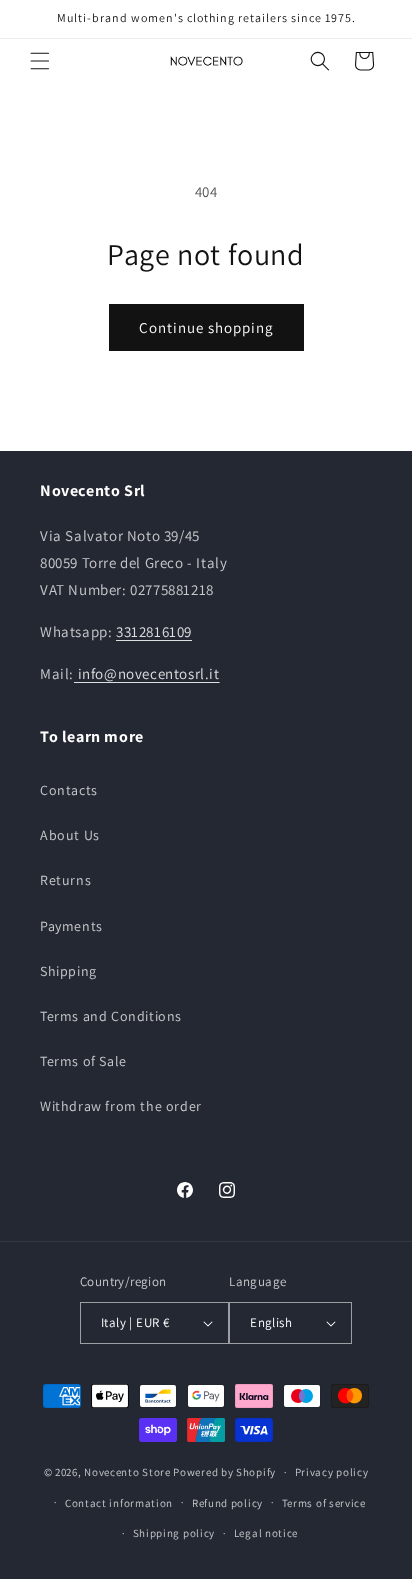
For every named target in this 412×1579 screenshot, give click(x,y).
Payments (71, 926)
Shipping (68, 971)
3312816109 (154, 631)
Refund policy (227, 1503)
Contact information (119, 1503)
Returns (65, 880)
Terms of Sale (83, 1061)
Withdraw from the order (121, 1106)
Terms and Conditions (111, 1016)
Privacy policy (332, 1472)
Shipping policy (174, 1533)
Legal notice (266, 1533)
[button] (40, 61)
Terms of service (324, 1503)
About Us (70, 835)
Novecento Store (128, 1472)
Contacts (69, 790)
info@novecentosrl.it (147, 673)
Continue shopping (206, 327)
